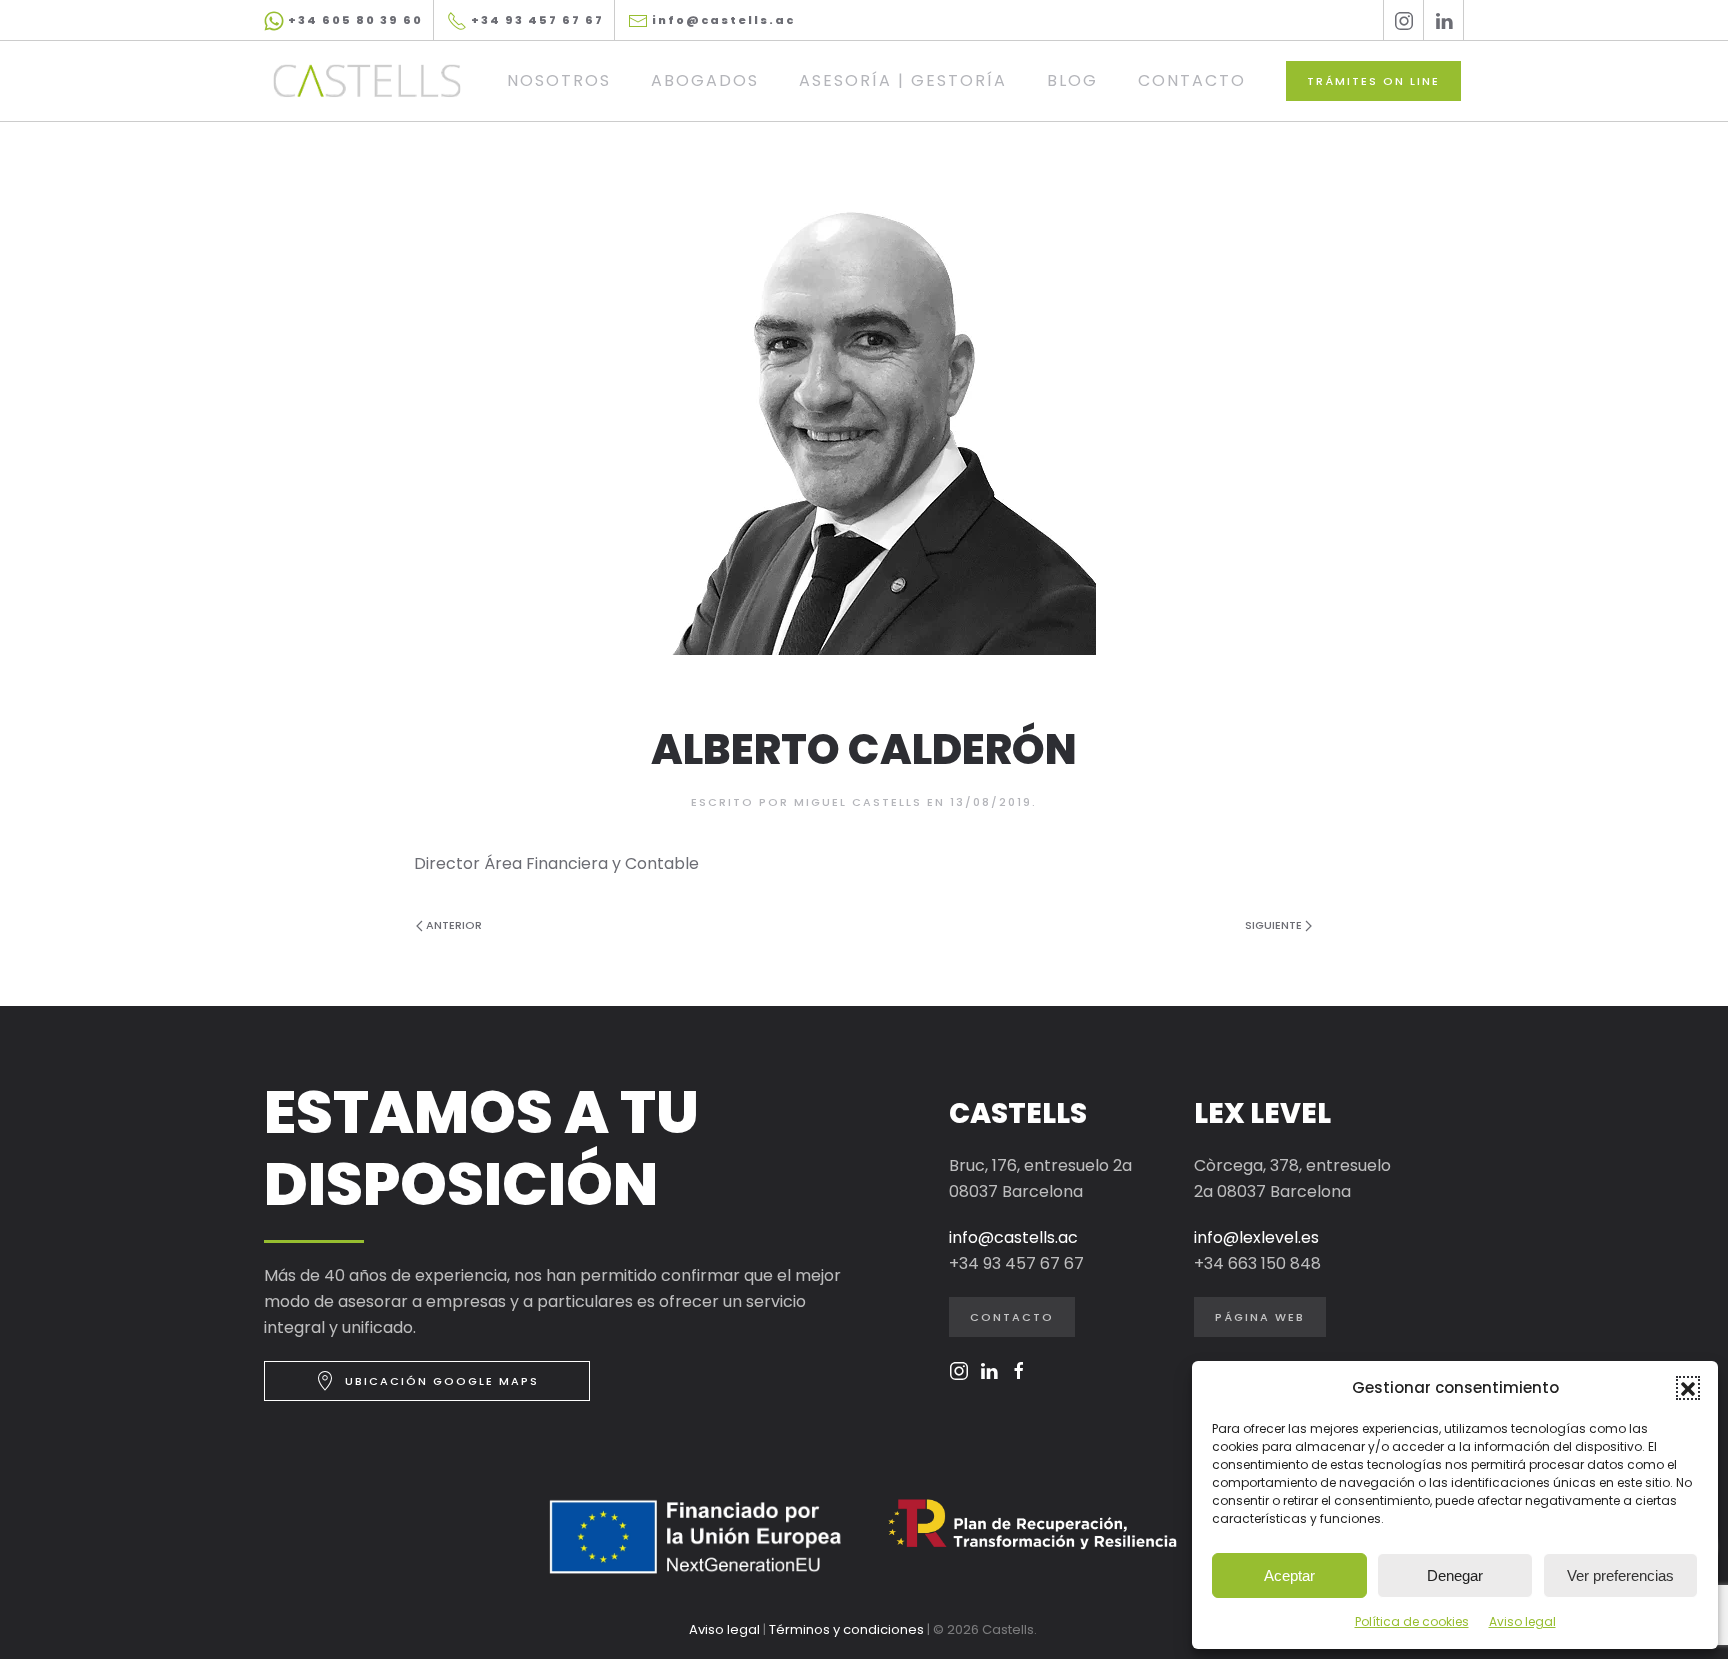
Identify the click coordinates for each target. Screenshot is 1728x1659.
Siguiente (1273, 925)
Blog (1072, 80)
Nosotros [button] (559, 80)
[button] (1688, 1388)
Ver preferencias (1620, 1575)
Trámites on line (1373, 81)
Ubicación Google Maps (442, 1381)
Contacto (1192, 80)
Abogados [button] (705, 80)
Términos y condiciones (846, 1629)
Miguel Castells (858, 802)
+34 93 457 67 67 (535, 20)
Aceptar (1289, 1575)
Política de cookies (1412, 1621)
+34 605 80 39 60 (353, 20)
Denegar (1455, 1575)
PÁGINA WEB (1260, 1317)
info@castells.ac (721, 20)
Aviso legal (1522, 1621)
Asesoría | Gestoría (903, 80)
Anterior (454, 925)
